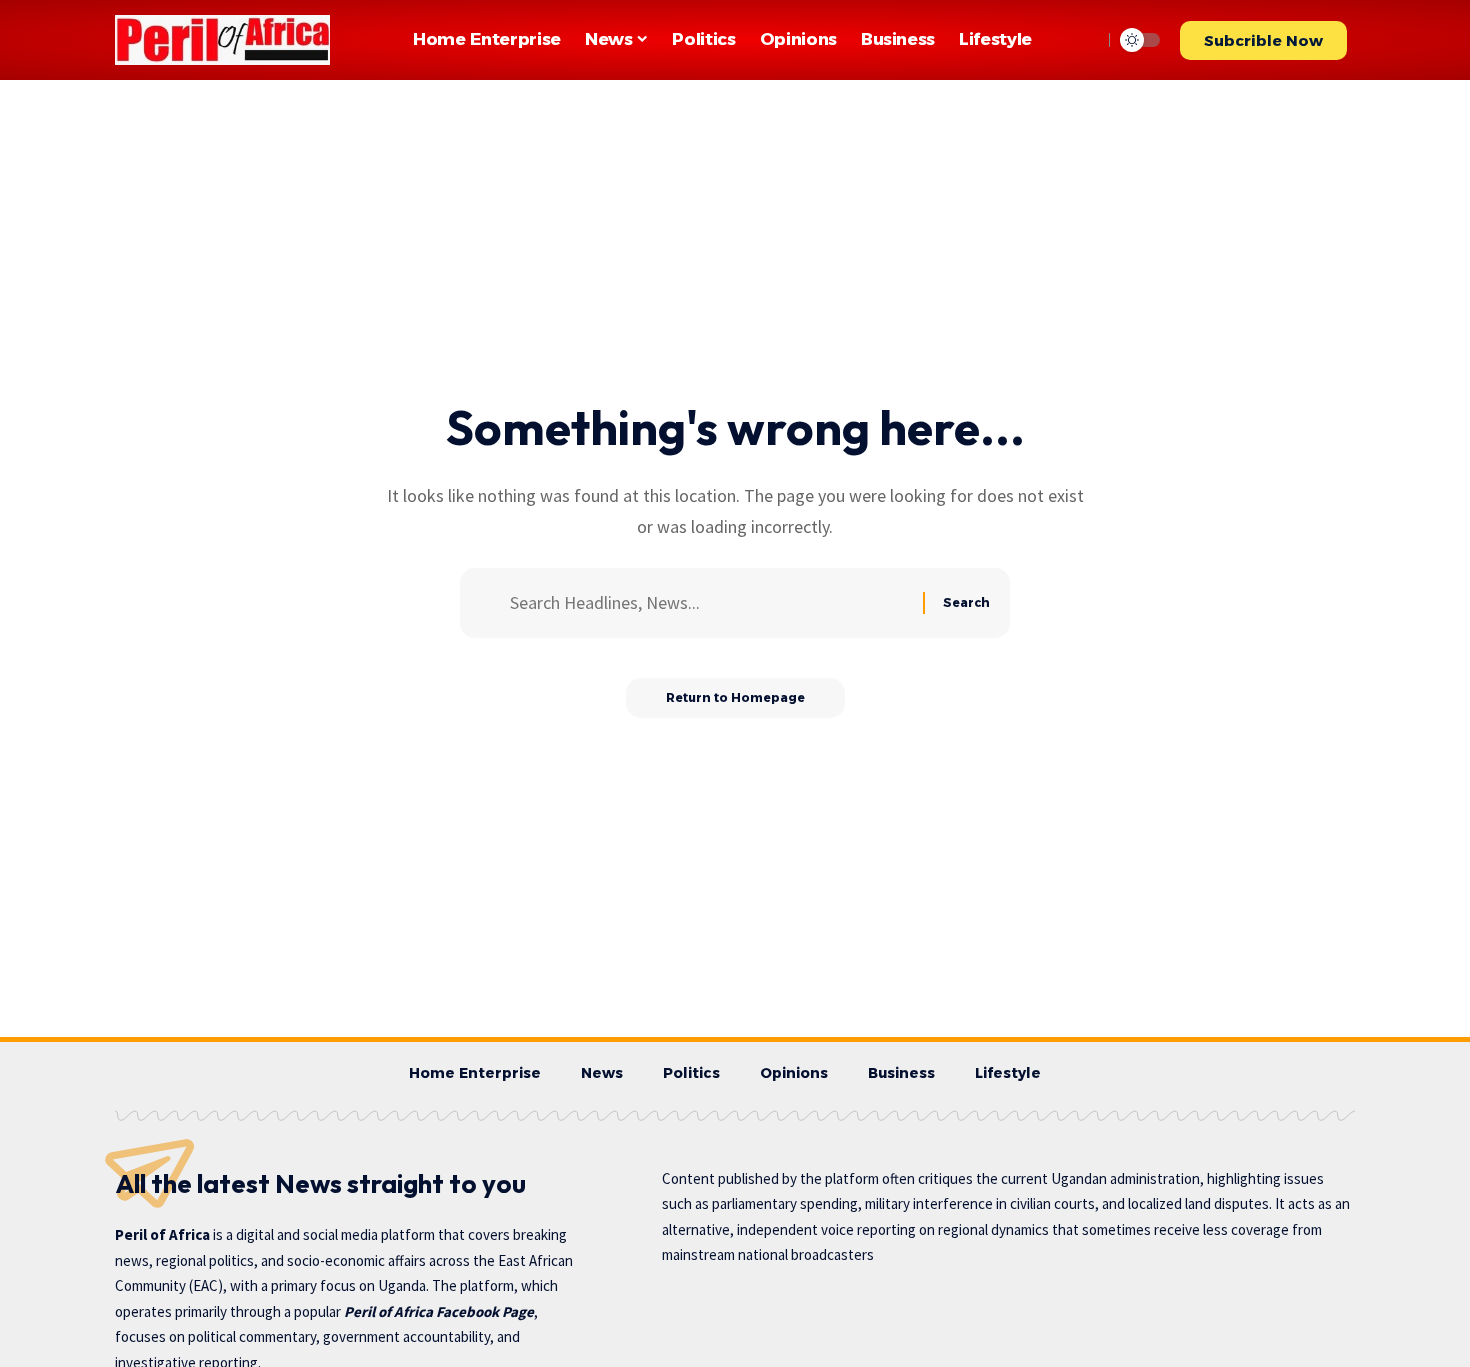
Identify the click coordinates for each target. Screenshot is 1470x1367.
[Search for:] (709, 603)
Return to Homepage (735, 697)
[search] (1082, 40)
